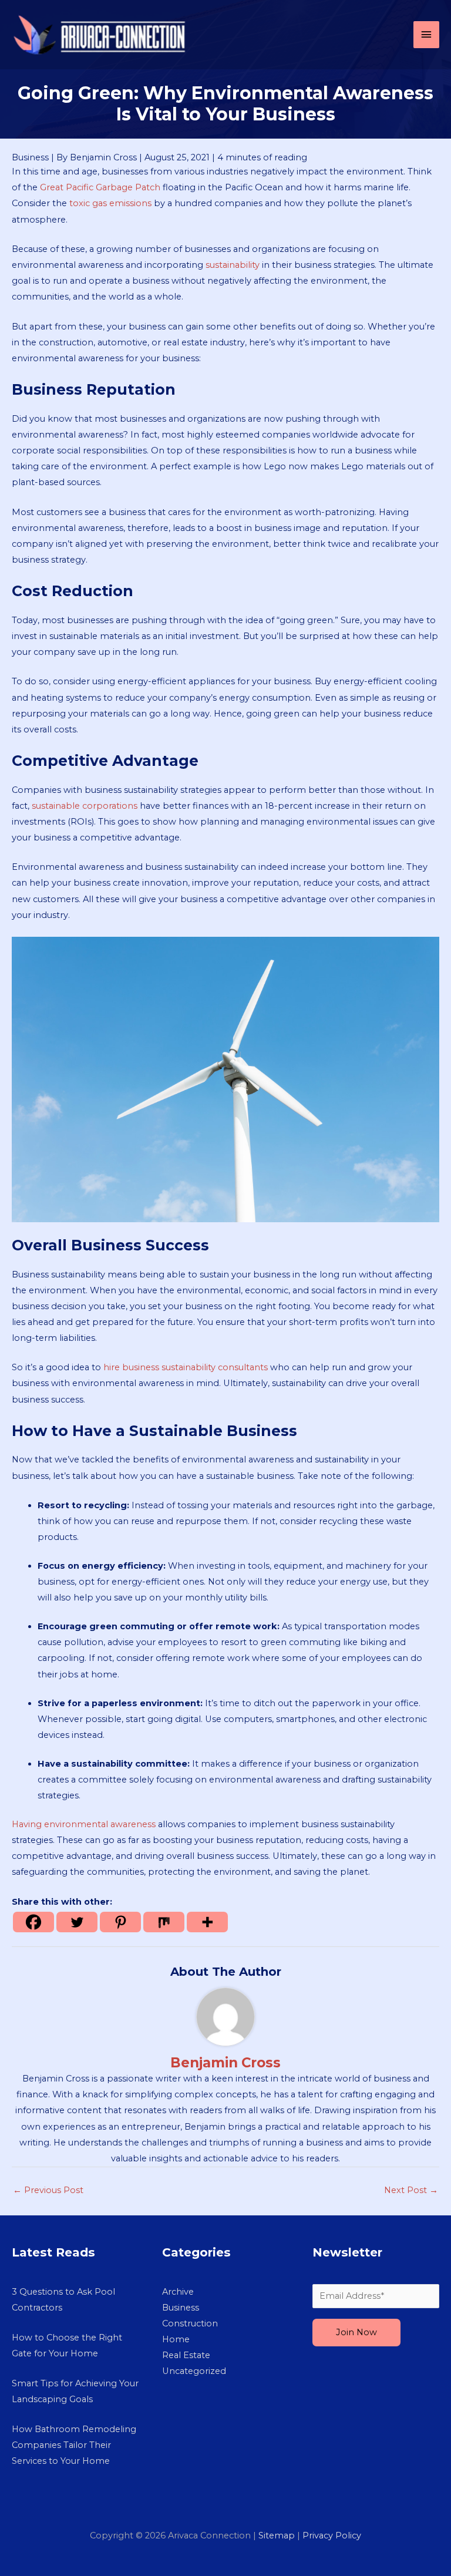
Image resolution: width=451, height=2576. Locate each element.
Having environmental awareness (84, 1824)
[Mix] (164, 1922)
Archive (178, 2292)
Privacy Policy (332, 2535)
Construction (190, 2323)
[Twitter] (77, 1922)
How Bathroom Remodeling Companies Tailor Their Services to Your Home (74, 2445)
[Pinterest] (120, 1922)
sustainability (233, 265)
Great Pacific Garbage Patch (100, 187)
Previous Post (48, 2190)
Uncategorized (194, 2371)
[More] (207, 1922)
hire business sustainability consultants (186, 1367)
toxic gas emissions (110, 203)
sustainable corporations (85, 806)
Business (30, 157)
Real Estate (186, 2355)
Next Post (411, 2190)
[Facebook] (33, 1922)
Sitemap (277, 2535)
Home (176, 2339)
